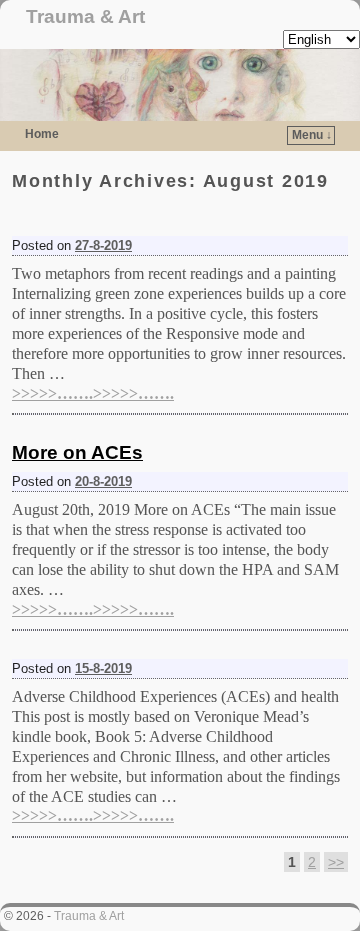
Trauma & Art (85, 16)
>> (336, 862)
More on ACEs (77, 452)
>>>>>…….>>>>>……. (93, 393)
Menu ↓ (312, 135)
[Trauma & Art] (180, 85)
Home (42, 134)
